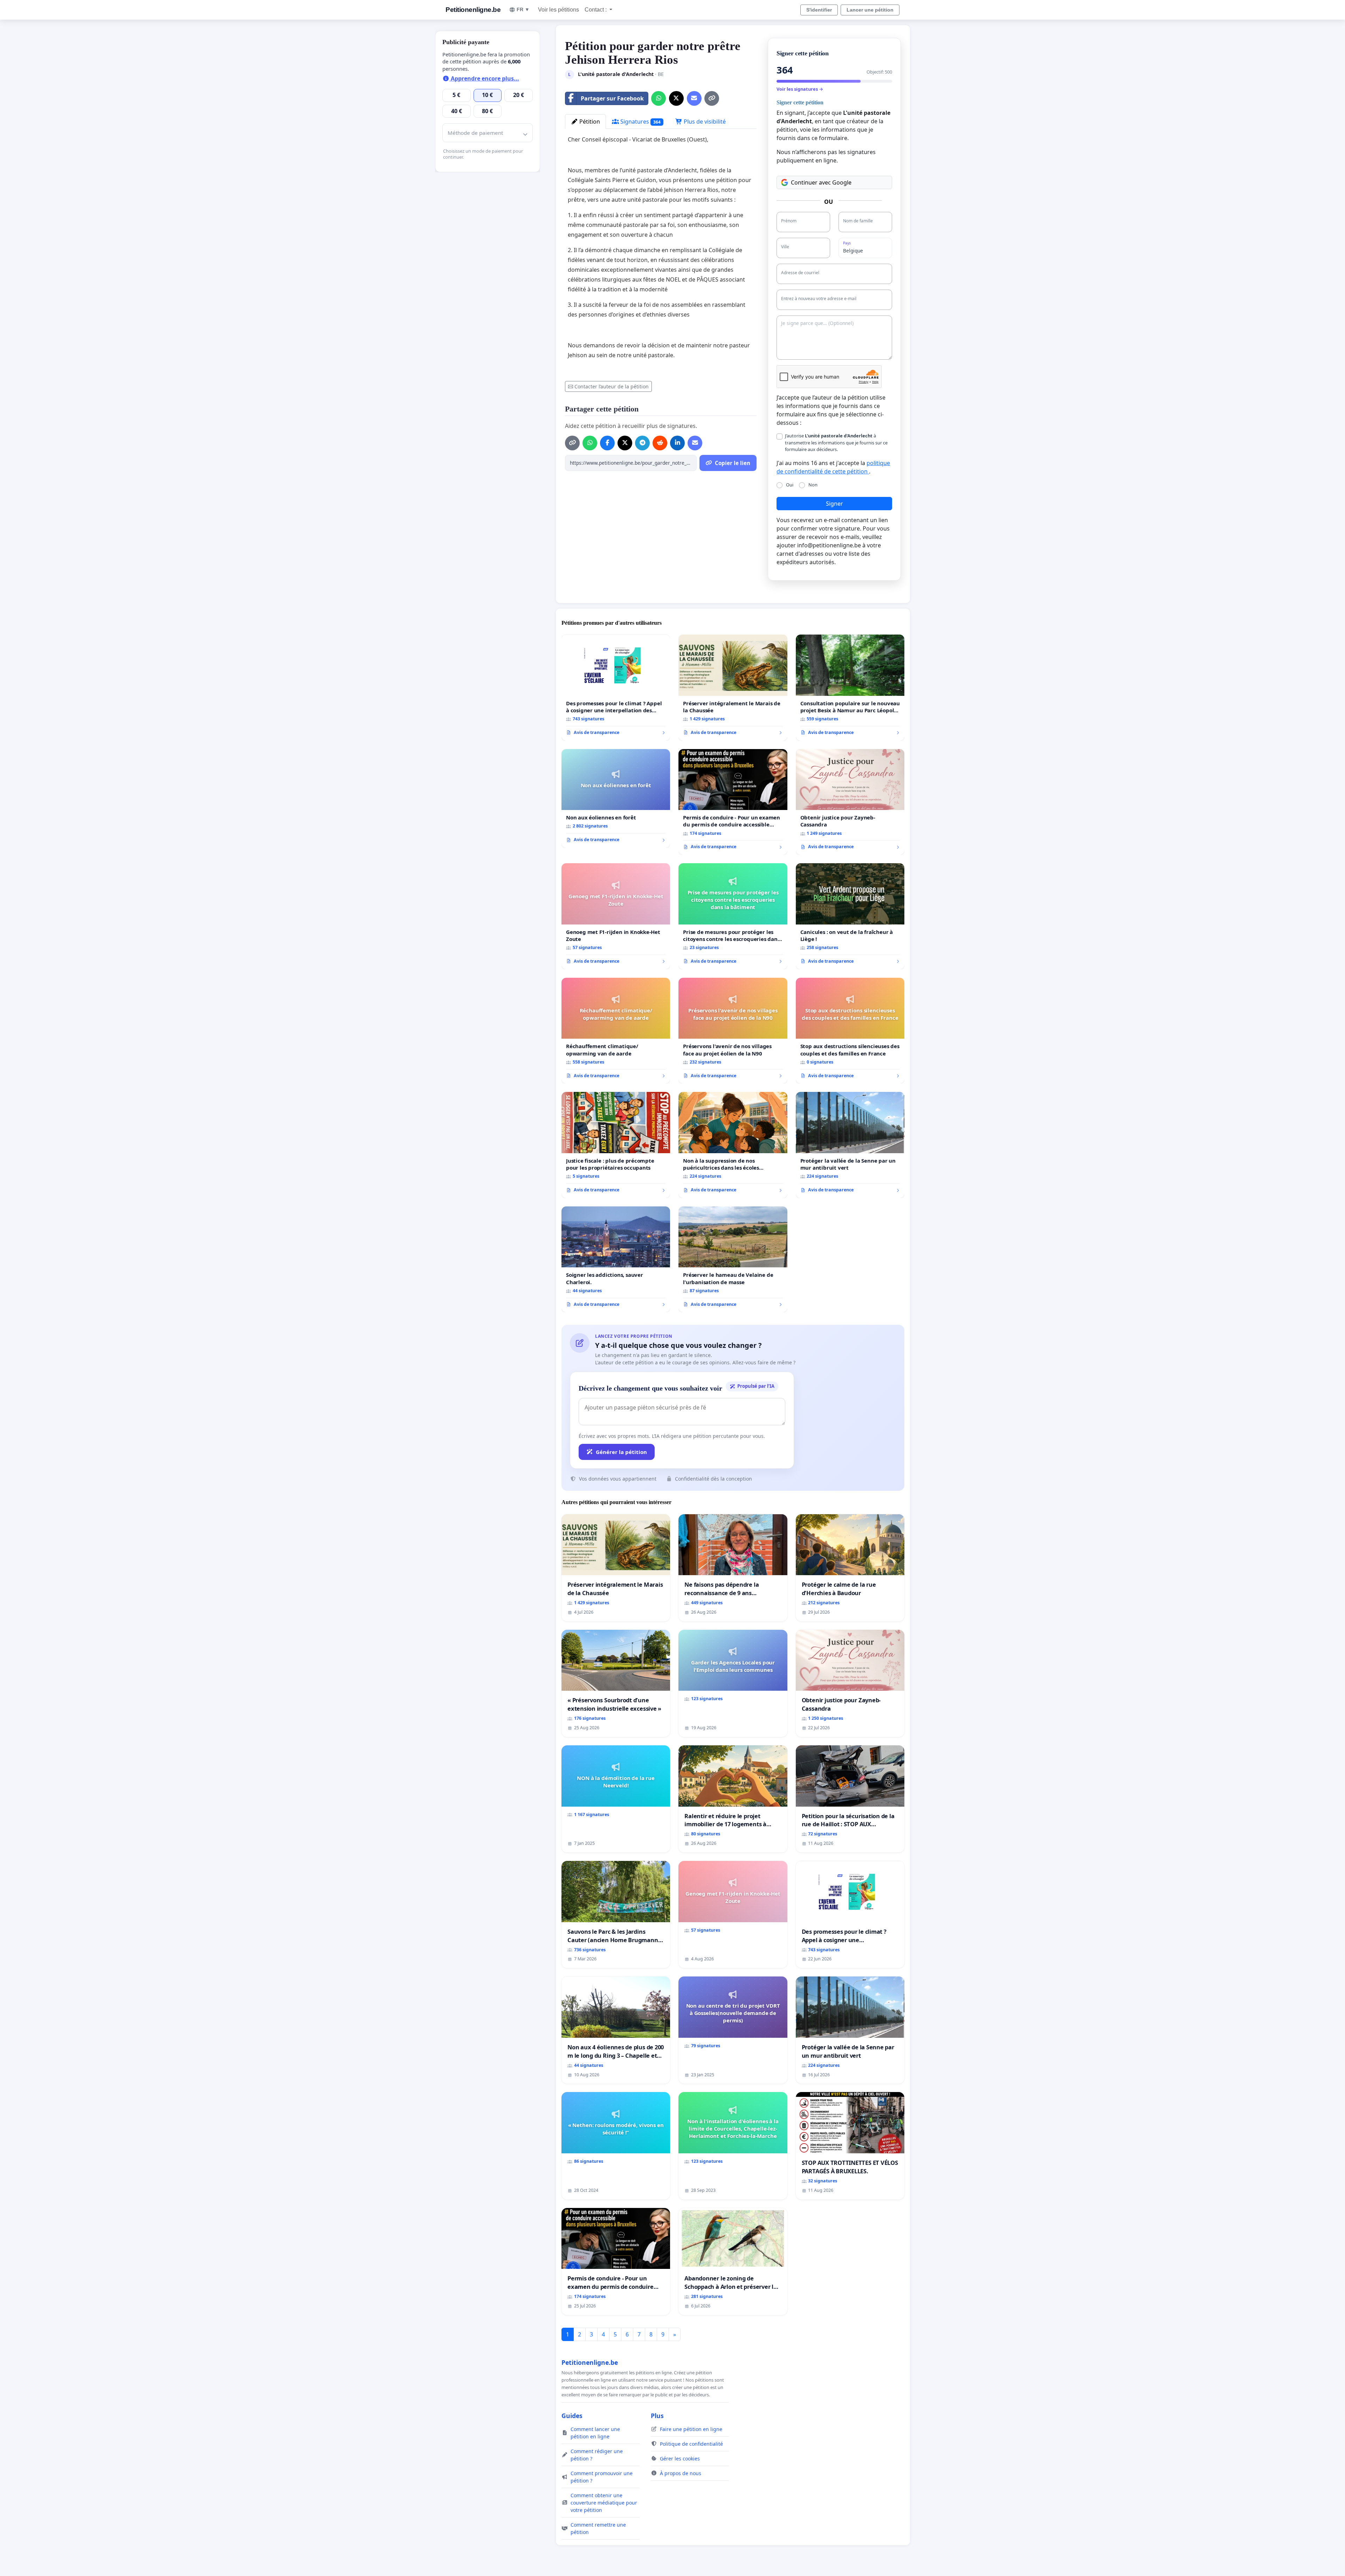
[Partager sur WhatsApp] (658, 98)
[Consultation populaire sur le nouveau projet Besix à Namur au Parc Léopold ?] (850, 688)
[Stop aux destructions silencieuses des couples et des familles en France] (850, 1031)
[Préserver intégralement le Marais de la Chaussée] (733, 688)
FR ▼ (523, 9)
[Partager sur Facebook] (607, 443)
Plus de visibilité (704, 122)
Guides (572, 2416)
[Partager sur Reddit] (660, 443)
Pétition (589, 122)
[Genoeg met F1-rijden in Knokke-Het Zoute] (616, 916)
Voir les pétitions (558, 10)
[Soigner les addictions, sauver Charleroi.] (616, 1259)
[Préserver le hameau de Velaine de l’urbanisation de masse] (733, 1259)
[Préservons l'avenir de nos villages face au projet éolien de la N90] (733, 1031)
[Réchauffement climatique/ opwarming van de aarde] (616, 1031)
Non (813, 485)
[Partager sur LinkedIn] (677, 443)
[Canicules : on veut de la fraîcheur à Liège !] (850, 916)
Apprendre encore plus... (484, 78)
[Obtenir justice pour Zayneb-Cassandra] (850, 802)
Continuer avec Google (821, 182)
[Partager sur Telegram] (642, 443)
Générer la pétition (621, 1452)
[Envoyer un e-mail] (694, 98)
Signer (834, 504)
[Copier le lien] (712, 98)
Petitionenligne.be (473, 10)
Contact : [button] (596, 10)
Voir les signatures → (800, 89)
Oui (790, 485)
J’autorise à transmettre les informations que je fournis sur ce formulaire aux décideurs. (836, 442)
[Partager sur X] (676, 98)
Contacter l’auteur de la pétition (612, 386)
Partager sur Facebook (612, 98)
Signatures (640, 122)
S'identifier (819, 10)
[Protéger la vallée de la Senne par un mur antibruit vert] (850, 1145)
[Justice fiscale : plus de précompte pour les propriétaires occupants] (616, 1145)
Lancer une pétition (870, 10)
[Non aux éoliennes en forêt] (616, 798)
